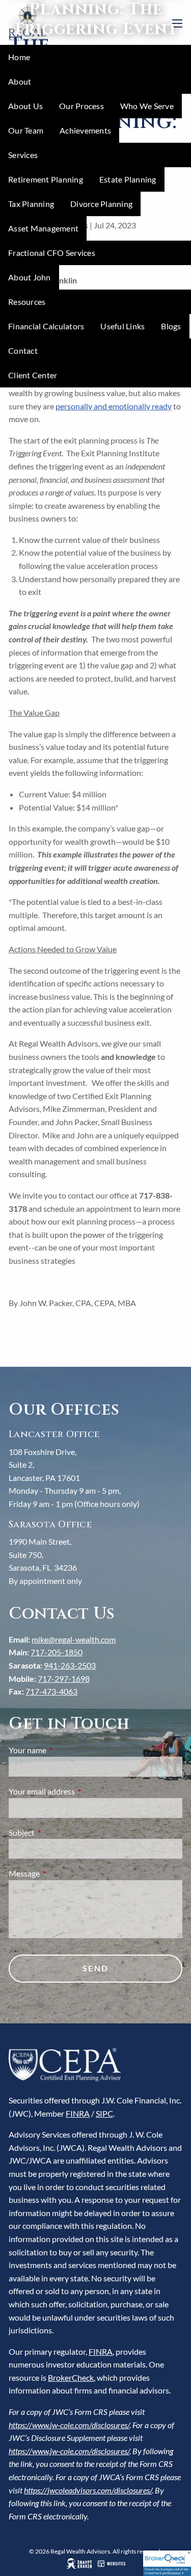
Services (23, 155)
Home (19, 57)
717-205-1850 (57, 1652)
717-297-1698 (64, 1679)
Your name (64, 1750)
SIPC (104, 2113)
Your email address (78, 1791)
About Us (25, 106)
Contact (23, 350)
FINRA (78, 2113)
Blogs (171, 326)
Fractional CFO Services (52, 253)
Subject (58, 1832)
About (20, 81)
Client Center (33, 375)
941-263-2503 (70, 1665)
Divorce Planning (101, 204)
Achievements (85, 130)
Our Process (81, 106)
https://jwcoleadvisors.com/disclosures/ (88, 2490)
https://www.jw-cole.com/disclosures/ (69, 2425)
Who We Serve (147, 106)
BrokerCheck (71, 2377)
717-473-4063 (51, 1691)
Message (61, 1873)
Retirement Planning (46, 179)
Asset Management (43, 228)
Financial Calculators (46, 326)
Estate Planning (128, 179)
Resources (27, 302)
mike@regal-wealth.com (74, 1639)
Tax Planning (31, 204)
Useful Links (122, 326)
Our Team (26, 130)
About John (30, 277)
